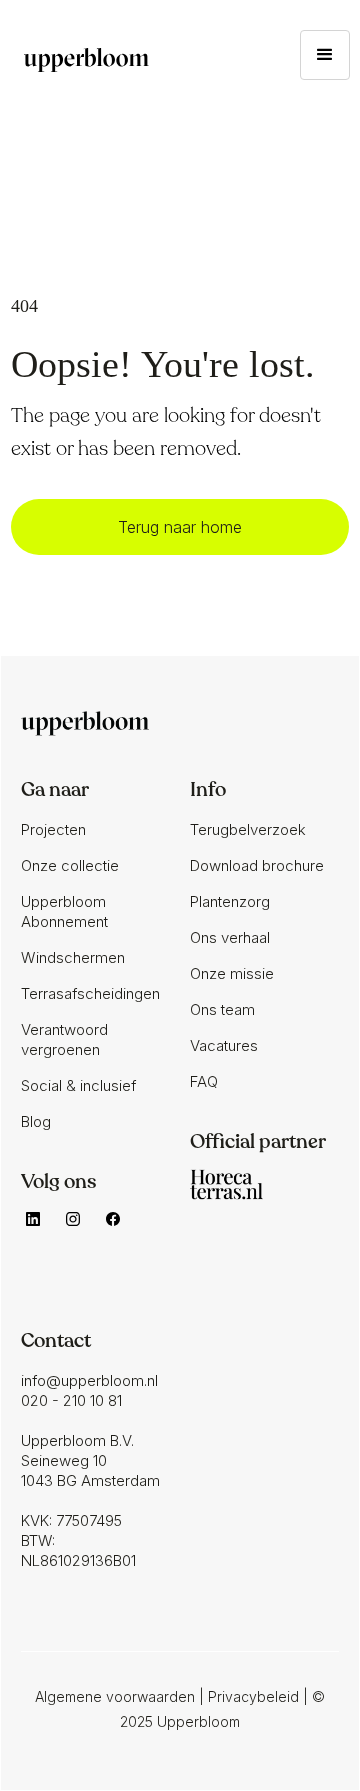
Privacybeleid (253, 1696)
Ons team (222, 1009)
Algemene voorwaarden (115, 1696)
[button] (325, 55)
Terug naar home (180, 527)
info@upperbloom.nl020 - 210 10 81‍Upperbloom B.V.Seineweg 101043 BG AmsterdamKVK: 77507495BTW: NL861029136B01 (90, 1470)
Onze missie (232, 973)
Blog (36, 1121)
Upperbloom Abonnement (64, 911)
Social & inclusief (78, 1085)
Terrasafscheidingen (90, 993)
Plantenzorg (230, 901)
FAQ (204, 1081)
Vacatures (224, 1045)
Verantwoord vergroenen (64, 1039)
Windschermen (73, 957)
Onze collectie (70, 865)
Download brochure (257, 865)
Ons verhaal (230, 937)
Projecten (53, 829)
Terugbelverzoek (248, 829)
